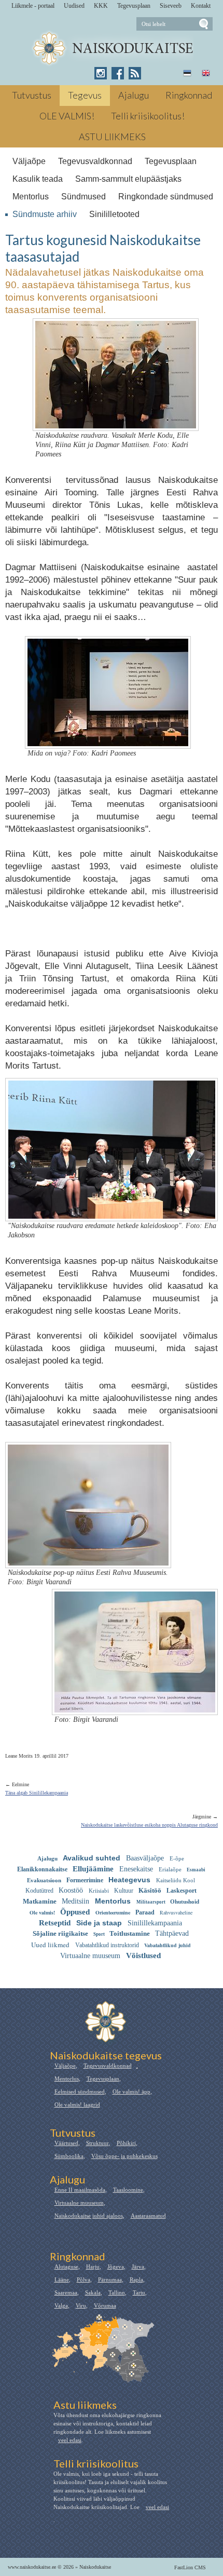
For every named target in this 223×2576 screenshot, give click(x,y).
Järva (138, 2267)
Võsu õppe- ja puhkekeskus (124, 2156)
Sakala (93, 2292)
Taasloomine (128, 2190)
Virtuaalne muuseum (79, 2203)
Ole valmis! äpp (131, 2092)
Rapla (136, 2280)
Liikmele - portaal (33, 6)
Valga (61, 2305)
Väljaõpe (29, 161)
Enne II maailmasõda (80, 2190)
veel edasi (70, 2440)
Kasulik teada (38, 179)
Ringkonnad (189, 95)
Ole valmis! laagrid (77, 2105)
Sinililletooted (114, 214)
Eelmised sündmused (80, 2092)
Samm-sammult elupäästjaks (128, 179)
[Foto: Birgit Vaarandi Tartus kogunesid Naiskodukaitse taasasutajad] (135, 1706)
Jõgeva (116, 2267)
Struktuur (97, 2143)
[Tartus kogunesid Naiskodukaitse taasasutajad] (112, 49)
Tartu (139, 2292)
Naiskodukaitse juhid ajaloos (89, 2216)
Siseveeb (171, 6)
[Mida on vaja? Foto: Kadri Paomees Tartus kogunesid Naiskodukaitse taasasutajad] (108, 740)
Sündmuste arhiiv (45, 214)
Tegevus (85, 95)
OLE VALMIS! (67, 116)
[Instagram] (101, 73)
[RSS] (135, 73)
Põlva (83, 2280)
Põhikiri (126, 2143)
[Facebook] (118, 73)
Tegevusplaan (134, 6)
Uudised (74, 6)
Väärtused (66, 2143)
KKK (101, 6)
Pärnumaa (110, 2280)
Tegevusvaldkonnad (95, 161)
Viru (81, 2305)
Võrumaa (105, 2305)
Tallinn (117, 2292)
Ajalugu (134, 95)
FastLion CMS (190, 2567)
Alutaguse (66, 2267)
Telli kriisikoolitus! (148, 116)
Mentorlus (31, 197)
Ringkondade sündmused (166, 197)
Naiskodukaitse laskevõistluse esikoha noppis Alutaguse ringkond (149, 1825)
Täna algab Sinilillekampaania (37, 1793)
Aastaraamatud (148, 2216)
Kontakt (201, 6)
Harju (93, 2267)
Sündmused (83, 197)
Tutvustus (32, 95)
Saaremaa (66, 2292)
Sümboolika (69, 2156)
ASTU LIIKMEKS (112, 137)
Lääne (62, 2280)
